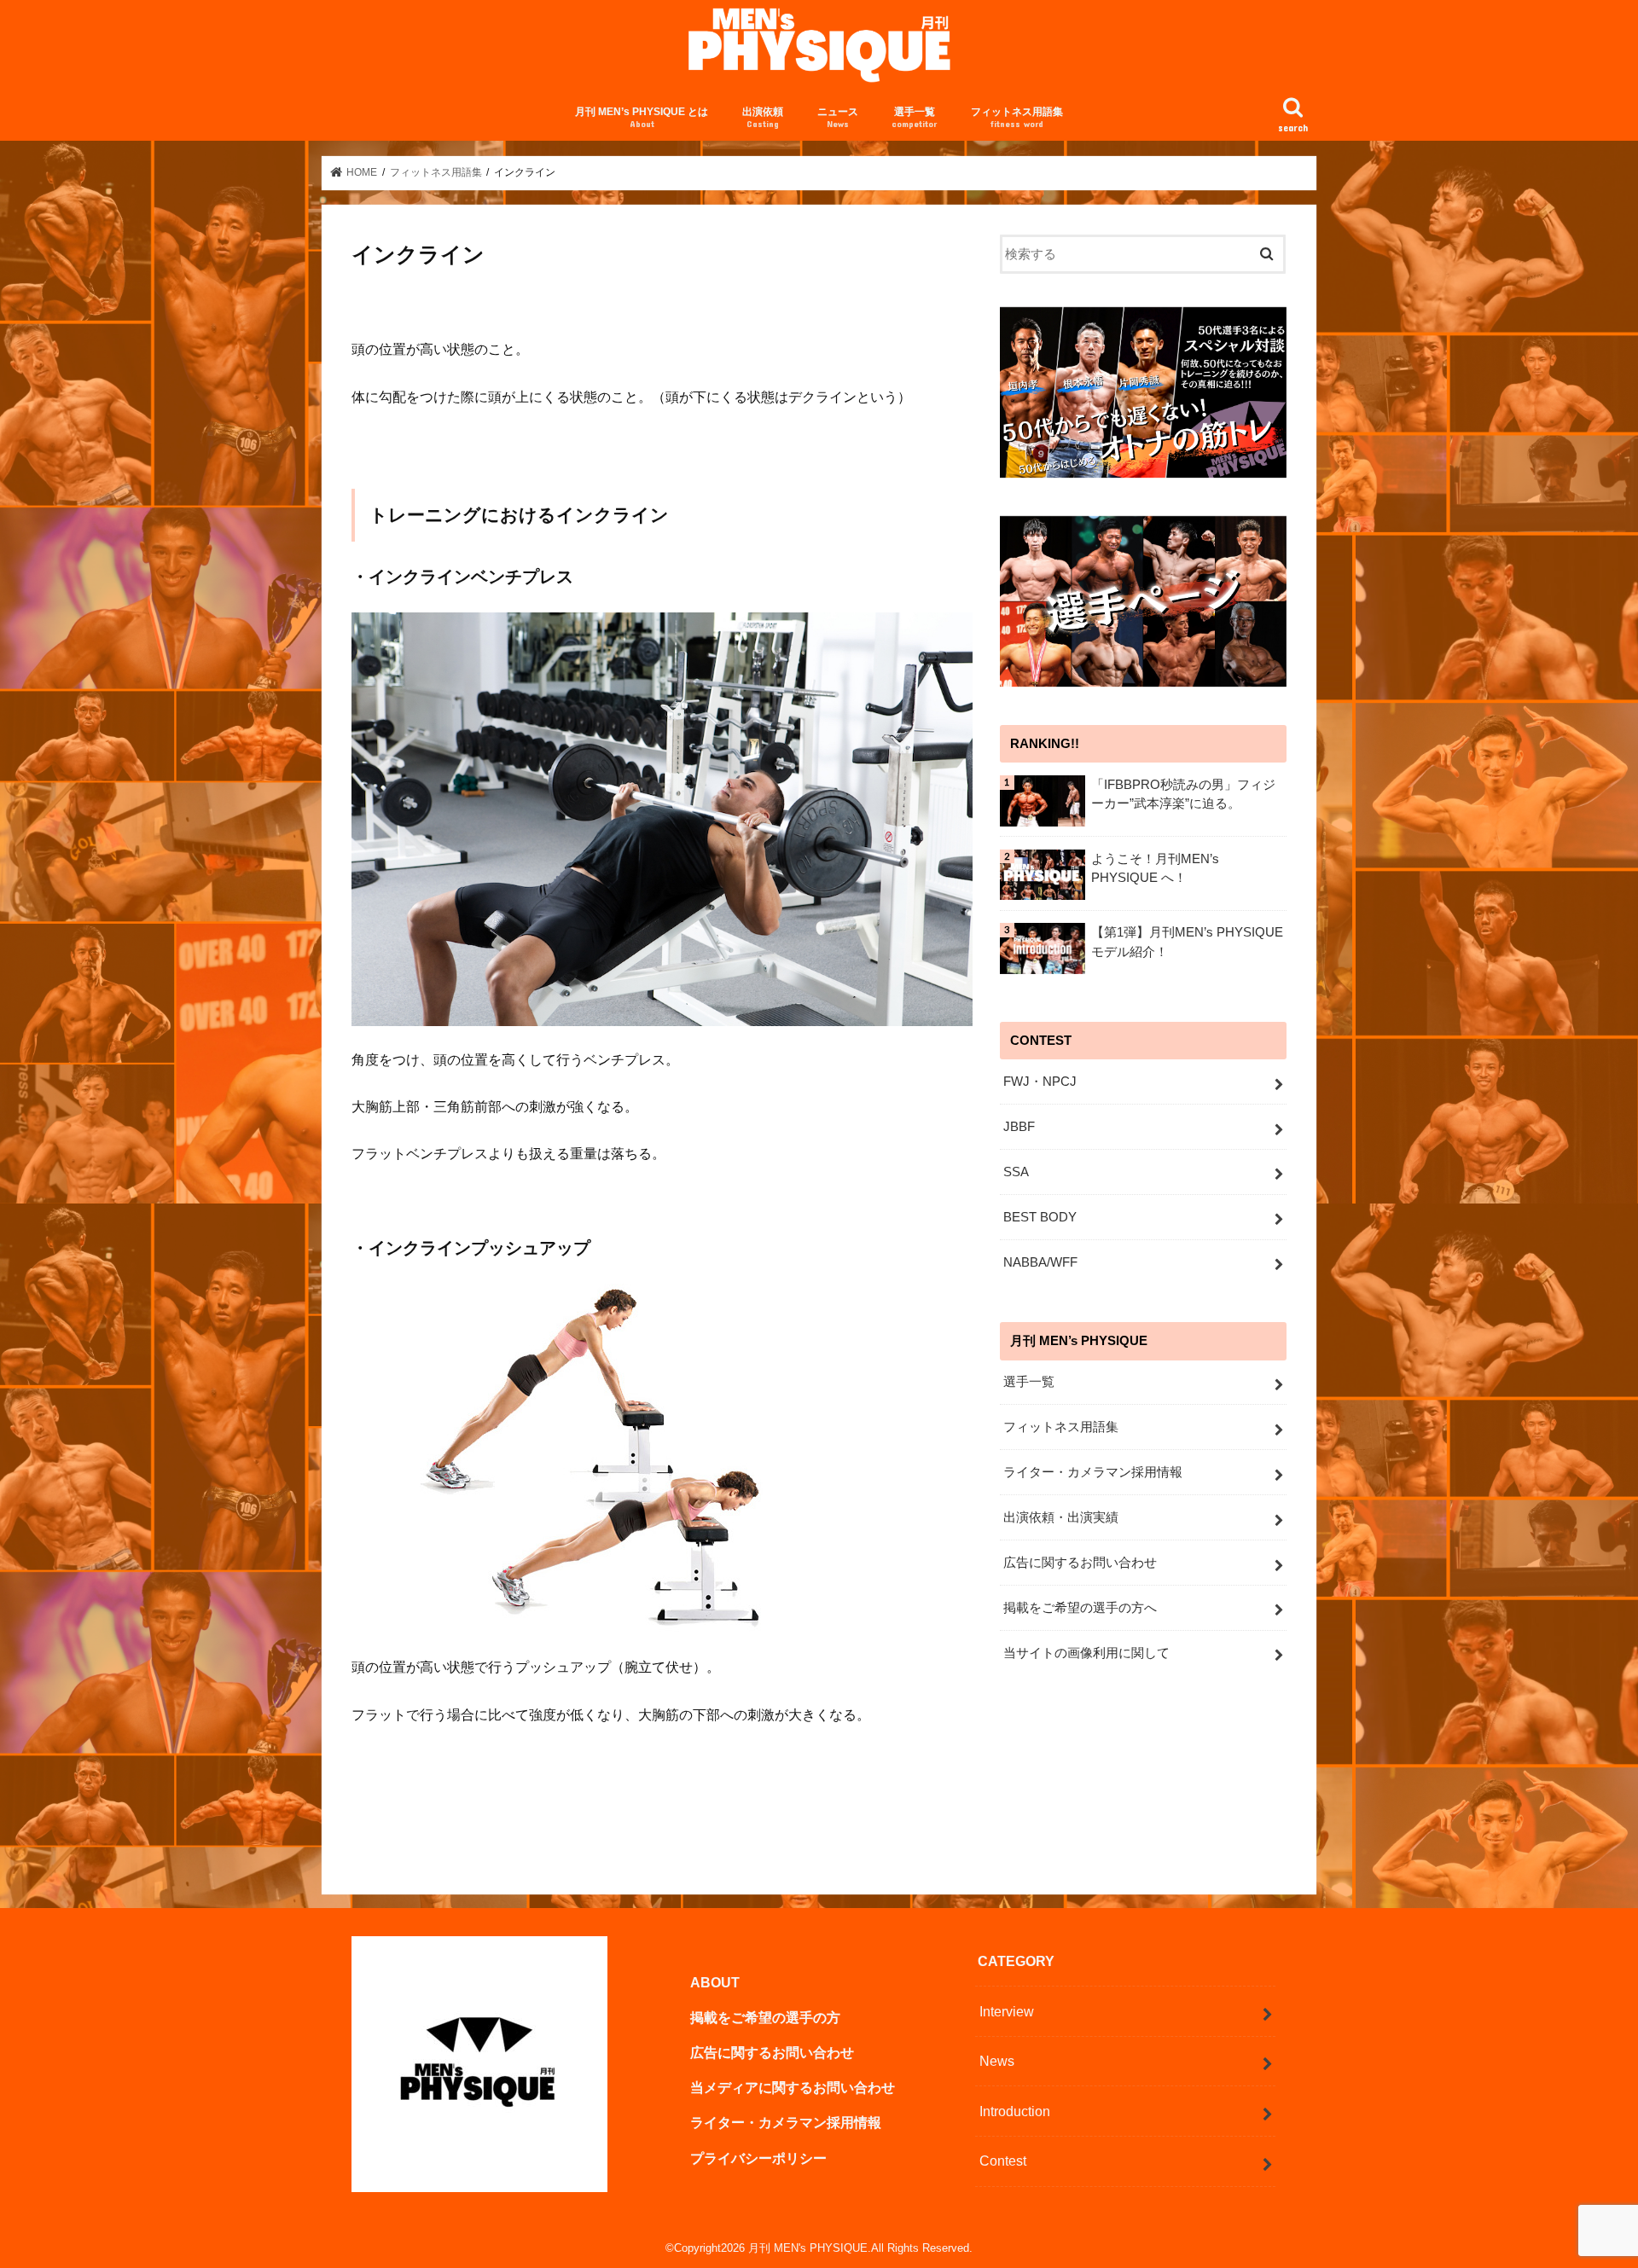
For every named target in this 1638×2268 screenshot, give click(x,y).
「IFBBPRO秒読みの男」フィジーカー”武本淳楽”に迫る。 (1183, 794)
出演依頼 (763, 117)
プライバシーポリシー (758, 2158)
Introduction (1015, 2111)
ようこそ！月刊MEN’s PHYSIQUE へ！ (1155, 868)
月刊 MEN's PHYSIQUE (808, 2248)
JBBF (1019, 1127)
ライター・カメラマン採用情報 (1093, 1472)
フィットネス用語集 (1017, 117)
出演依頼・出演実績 (1061, 1517)
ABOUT (715, 1982)
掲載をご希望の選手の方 (765, 2017)
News (997, 2061)
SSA (1016, 1172)
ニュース (838, 117)
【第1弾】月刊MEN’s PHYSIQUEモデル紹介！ (1187, 942)
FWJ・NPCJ (1040, 1082)
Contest (1003, 2161)
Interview (1007, 2011)
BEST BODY (1040, 1217)
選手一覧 (914, 117)
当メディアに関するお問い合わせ (793, 2087)
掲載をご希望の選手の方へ (1080, 1608)
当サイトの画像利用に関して (1086, 1653)
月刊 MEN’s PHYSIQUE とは (642, 117)
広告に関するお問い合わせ (1080, 1563)
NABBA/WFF (1040, 1262)
